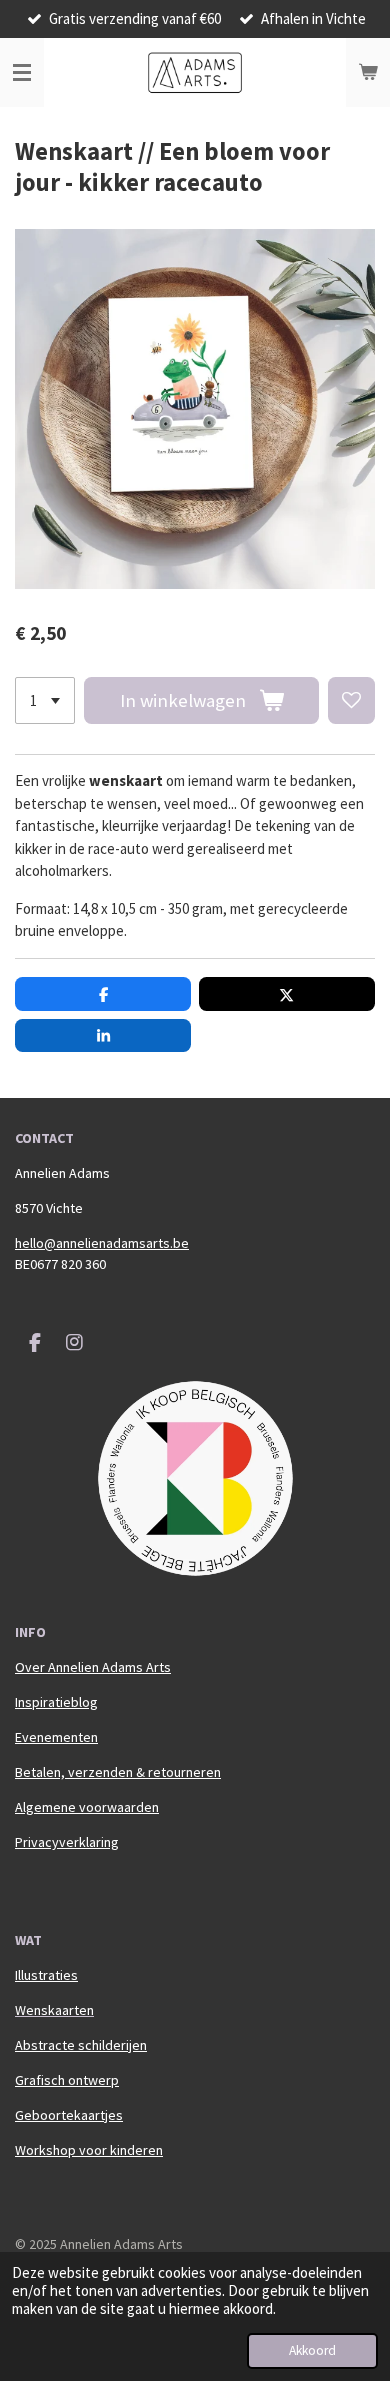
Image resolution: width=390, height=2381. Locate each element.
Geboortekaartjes (69, 2115)
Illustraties (46, 1975)
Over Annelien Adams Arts (93, 1667)
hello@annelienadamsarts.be (102, 1243)
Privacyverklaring (67, 1842)
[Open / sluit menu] (22, 73)
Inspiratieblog (56, 1702)
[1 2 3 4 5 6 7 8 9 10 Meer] (45, 700)
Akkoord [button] (312, 2350)
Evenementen (56, 1737)
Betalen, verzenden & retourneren (118, 1772)
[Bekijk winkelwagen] (368, 73)
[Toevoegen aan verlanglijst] (351, 700)
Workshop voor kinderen (89, 2150)
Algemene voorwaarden (87, 1807)
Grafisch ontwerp (67, 2080)
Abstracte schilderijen (81, 2045)
